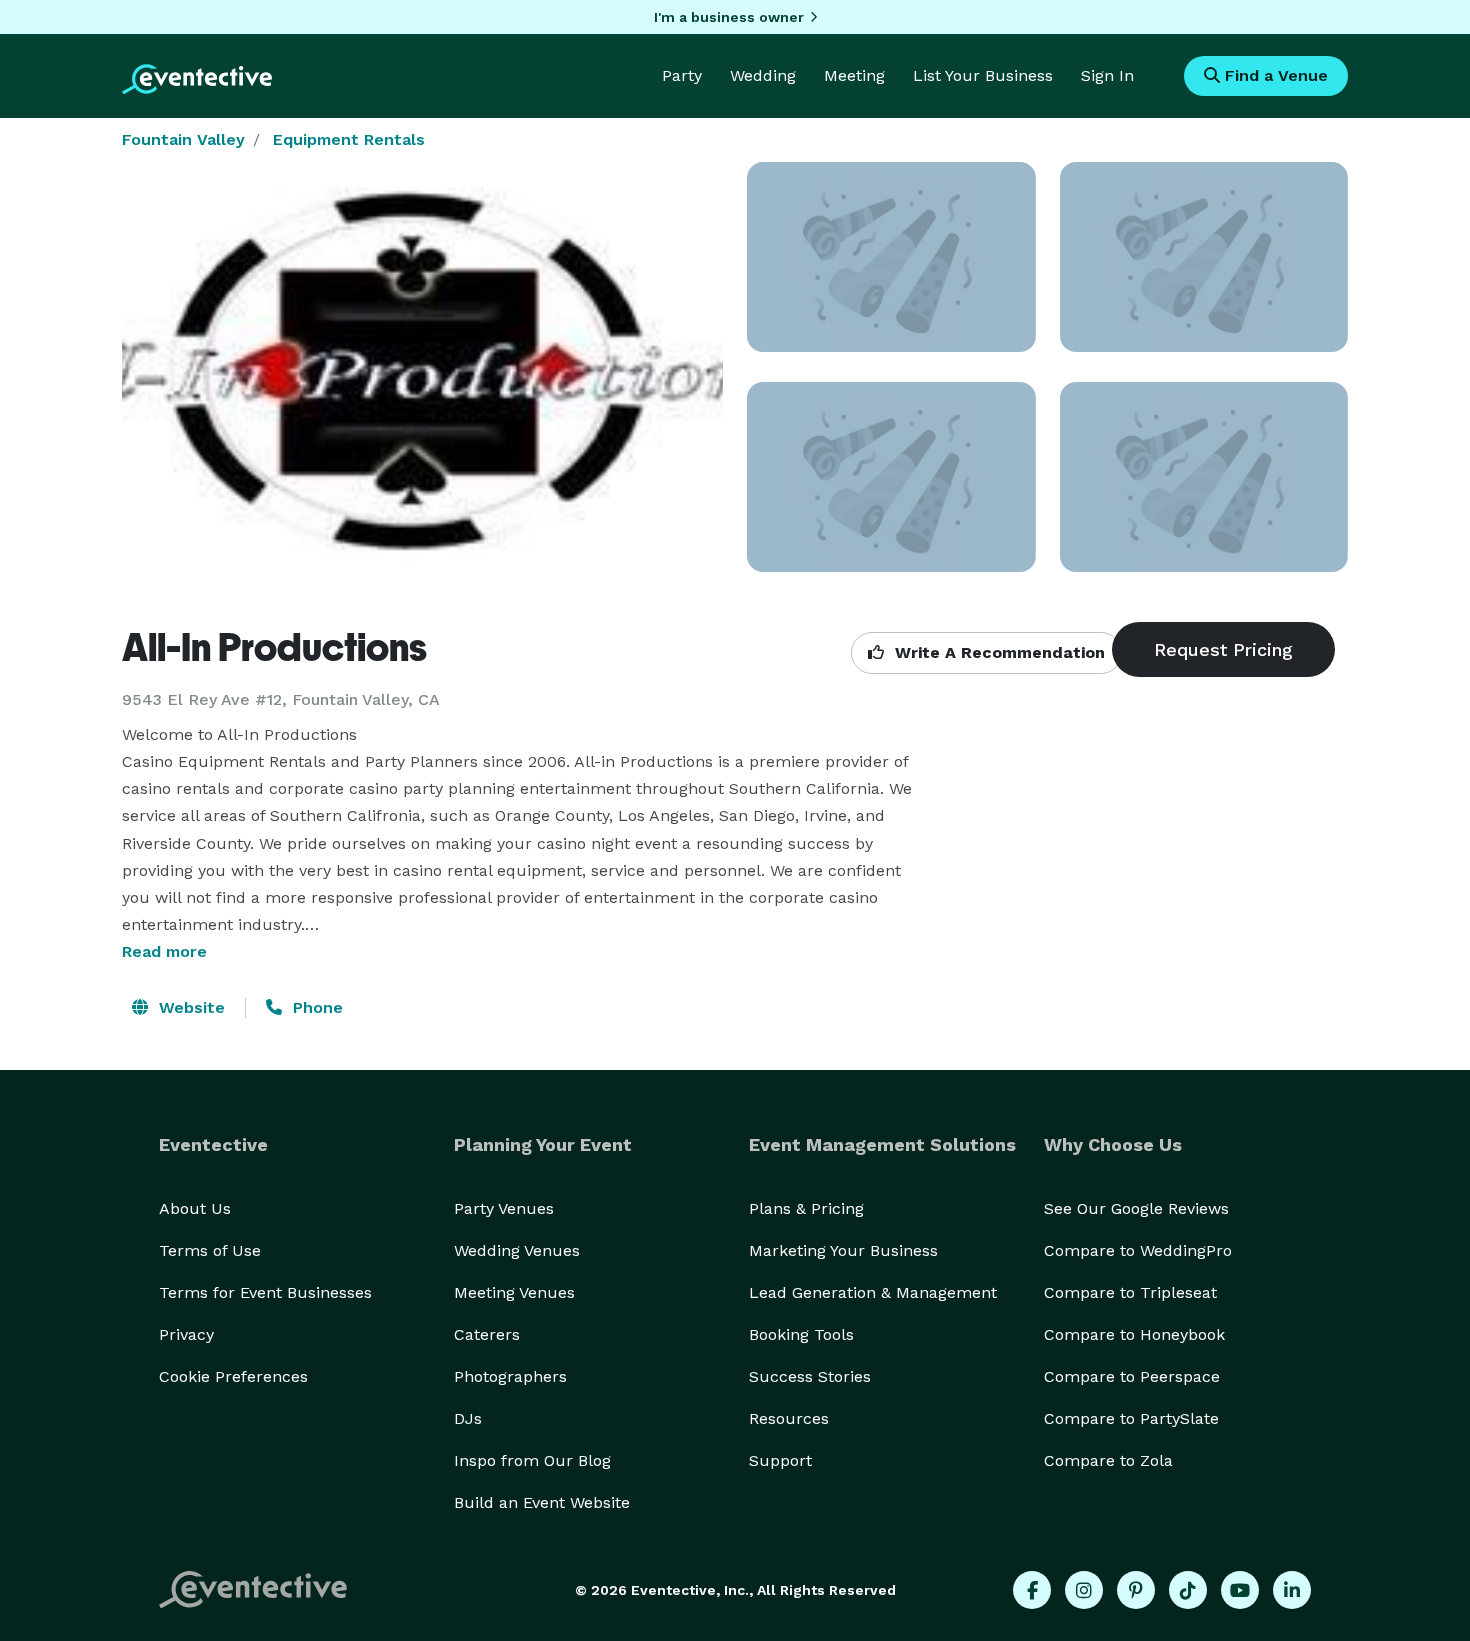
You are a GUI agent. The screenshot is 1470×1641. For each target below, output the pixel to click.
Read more (164, 951)
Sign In (1107, 75)
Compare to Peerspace (1132, 1376)
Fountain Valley (183, 139)
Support (780, 1460)
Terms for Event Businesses (265, 1292)
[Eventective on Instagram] (1084, 1590)
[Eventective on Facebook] (1032, 1590)
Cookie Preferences (233, 1376)
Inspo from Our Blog (532, 1460)
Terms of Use (210, 1250)
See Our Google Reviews (1136, 1208)
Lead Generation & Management (873, 1292)
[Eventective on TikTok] (1188, 1590)
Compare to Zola (1108, 1460)
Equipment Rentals (349, 139)
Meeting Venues (514, 1292)
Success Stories (810, 1376)
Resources (789, 1418)
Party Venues (504, 1208)
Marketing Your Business (843, 1250)
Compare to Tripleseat (1130, 1292)
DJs (468, 1418)
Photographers (510, 1376)
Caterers (487, 1334)
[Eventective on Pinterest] (1136, 1590)
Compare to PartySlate (1131, 1418)
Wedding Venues (517, 1250)
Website (189, 1007)
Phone (315, 1007)
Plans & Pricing (806, 1208)
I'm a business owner (729, 17)
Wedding (763, 75)
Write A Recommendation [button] (997, 652)
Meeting (854, 75)
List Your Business (983, 75)
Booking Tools (801, 1334)
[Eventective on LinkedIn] (1292, 1590)
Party (682, 75)
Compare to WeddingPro (1138, 1250)
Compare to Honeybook (1134, 1334)
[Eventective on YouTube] (1240, 1590)
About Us (195, 1208)
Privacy (186, 1334)
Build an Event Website (542, 1502)
